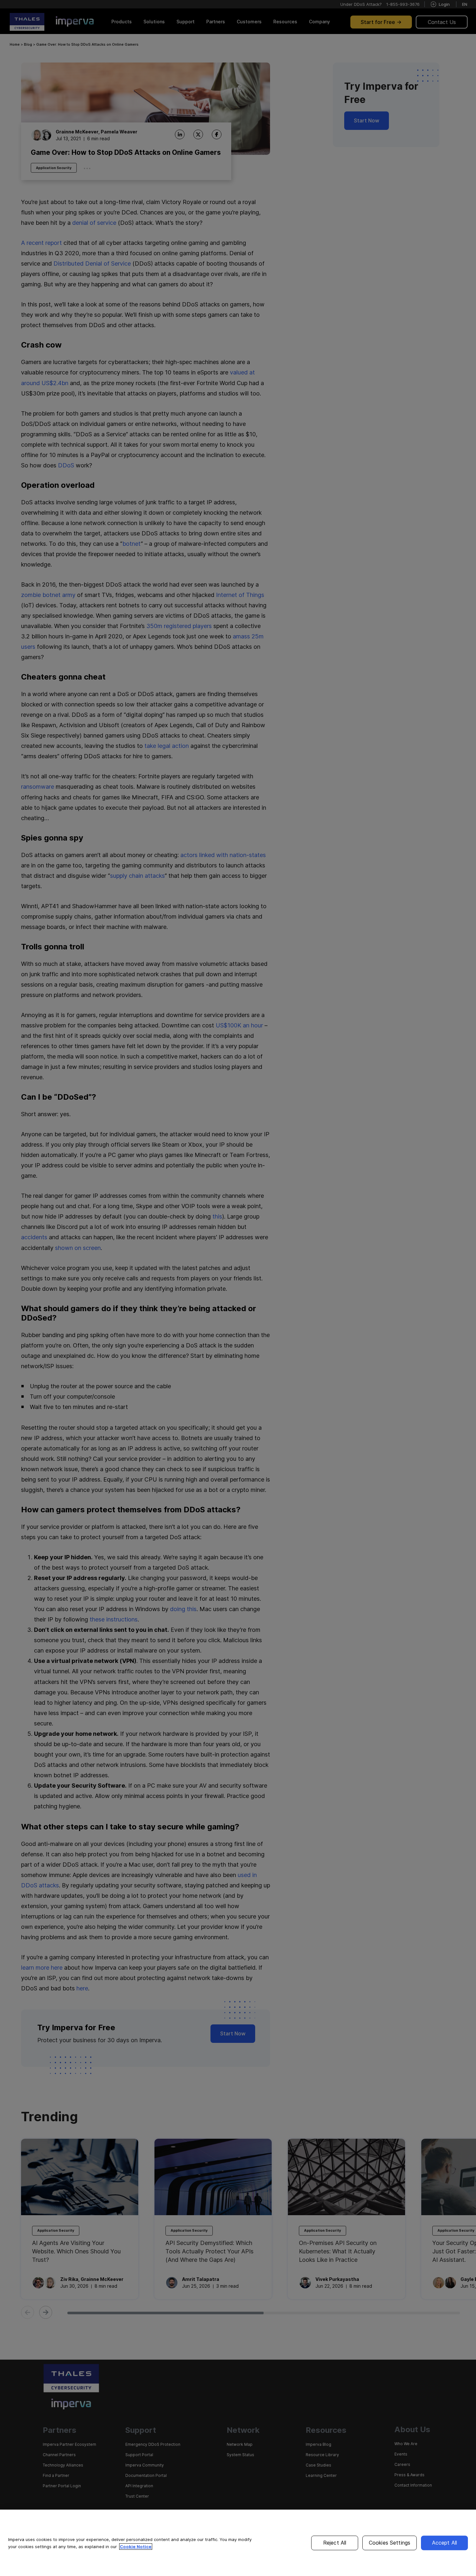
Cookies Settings (390, 2543)
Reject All (335, 2543)
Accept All (445, 2543)
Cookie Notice (136, 2547)
